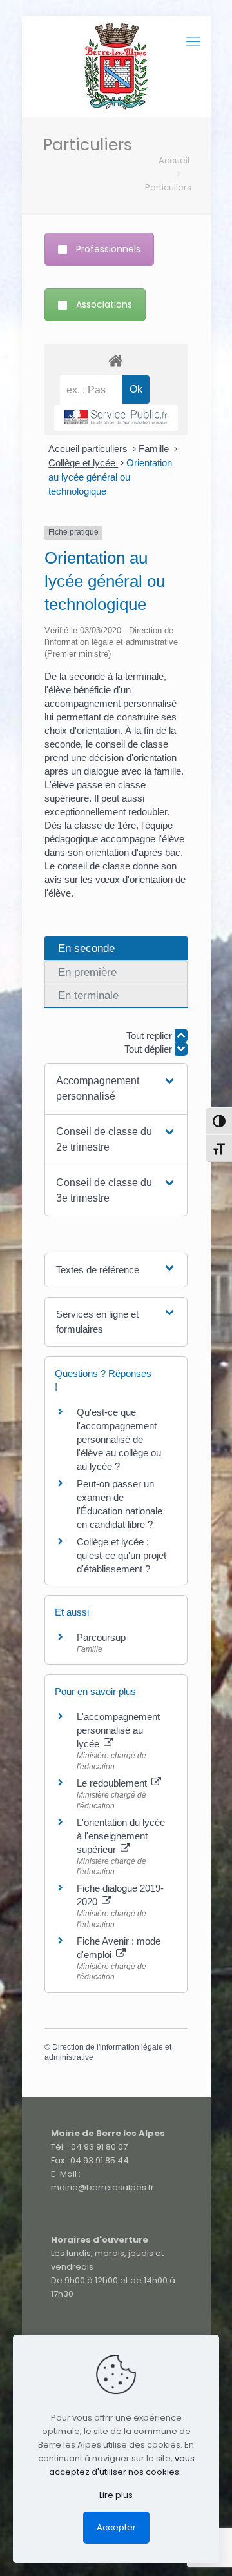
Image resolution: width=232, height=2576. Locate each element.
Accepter (116, 2527)
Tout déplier (150, 1049)
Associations (104, 304)
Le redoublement (113, 1783)
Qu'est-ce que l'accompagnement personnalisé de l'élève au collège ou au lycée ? (119, 1439)
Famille (155, 449)
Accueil (174, 160)
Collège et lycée (83, 463)
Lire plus (116, 2495)
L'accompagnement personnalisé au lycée (118, 1730)
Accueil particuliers (89, 449)
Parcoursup (101, 1637)
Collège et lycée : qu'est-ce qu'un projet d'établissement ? (121, 1555)
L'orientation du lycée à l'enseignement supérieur (121, 1836)
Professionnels (108, 249)
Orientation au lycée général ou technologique (110, 477)
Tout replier (150, 1035)
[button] (116, 1089)
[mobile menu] (193, 42)
